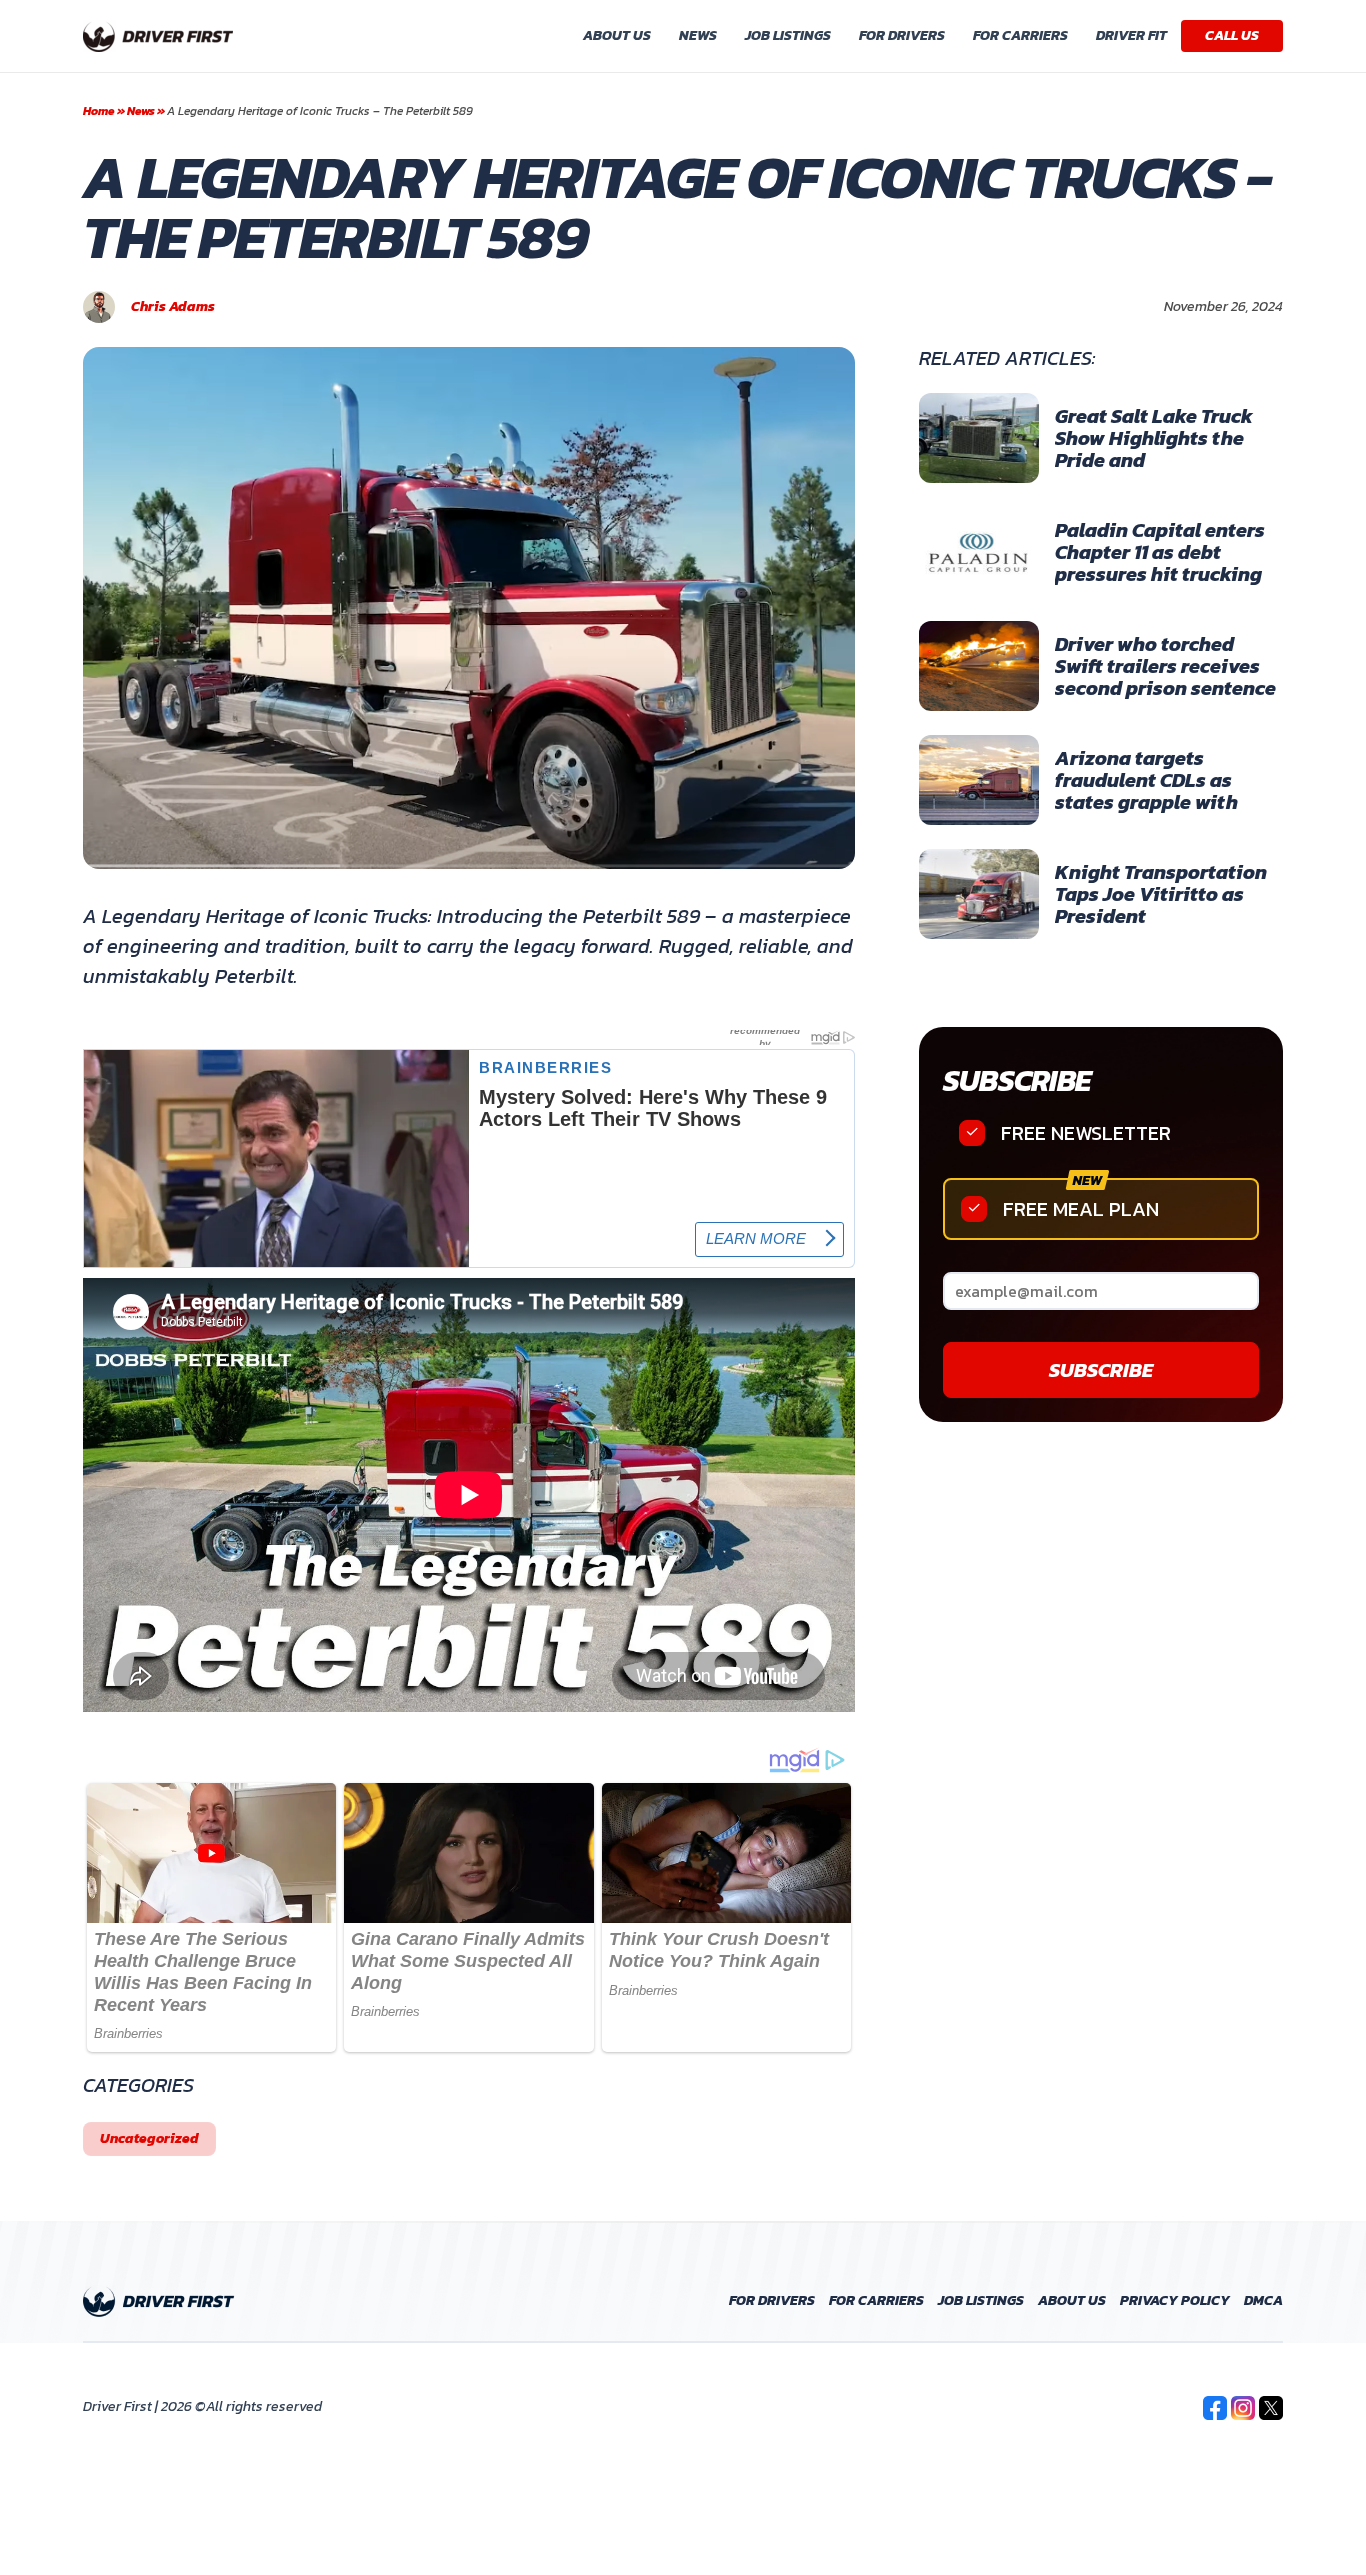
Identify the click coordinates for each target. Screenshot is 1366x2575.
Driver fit (1131, 35)
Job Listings (788, 35)
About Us (617, 35)
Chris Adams (173, 307)
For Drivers (902, 35)
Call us (1232, 35)
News (698, 35)
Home (99, 111)
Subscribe (1016, 1080)
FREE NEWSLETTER (1086, 1133)
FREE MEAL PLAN (1081, 1209)
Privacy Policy (1175, 2301)
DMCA (1263, 2301)
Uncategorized (149, 2138)
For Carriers (1020, 35)
